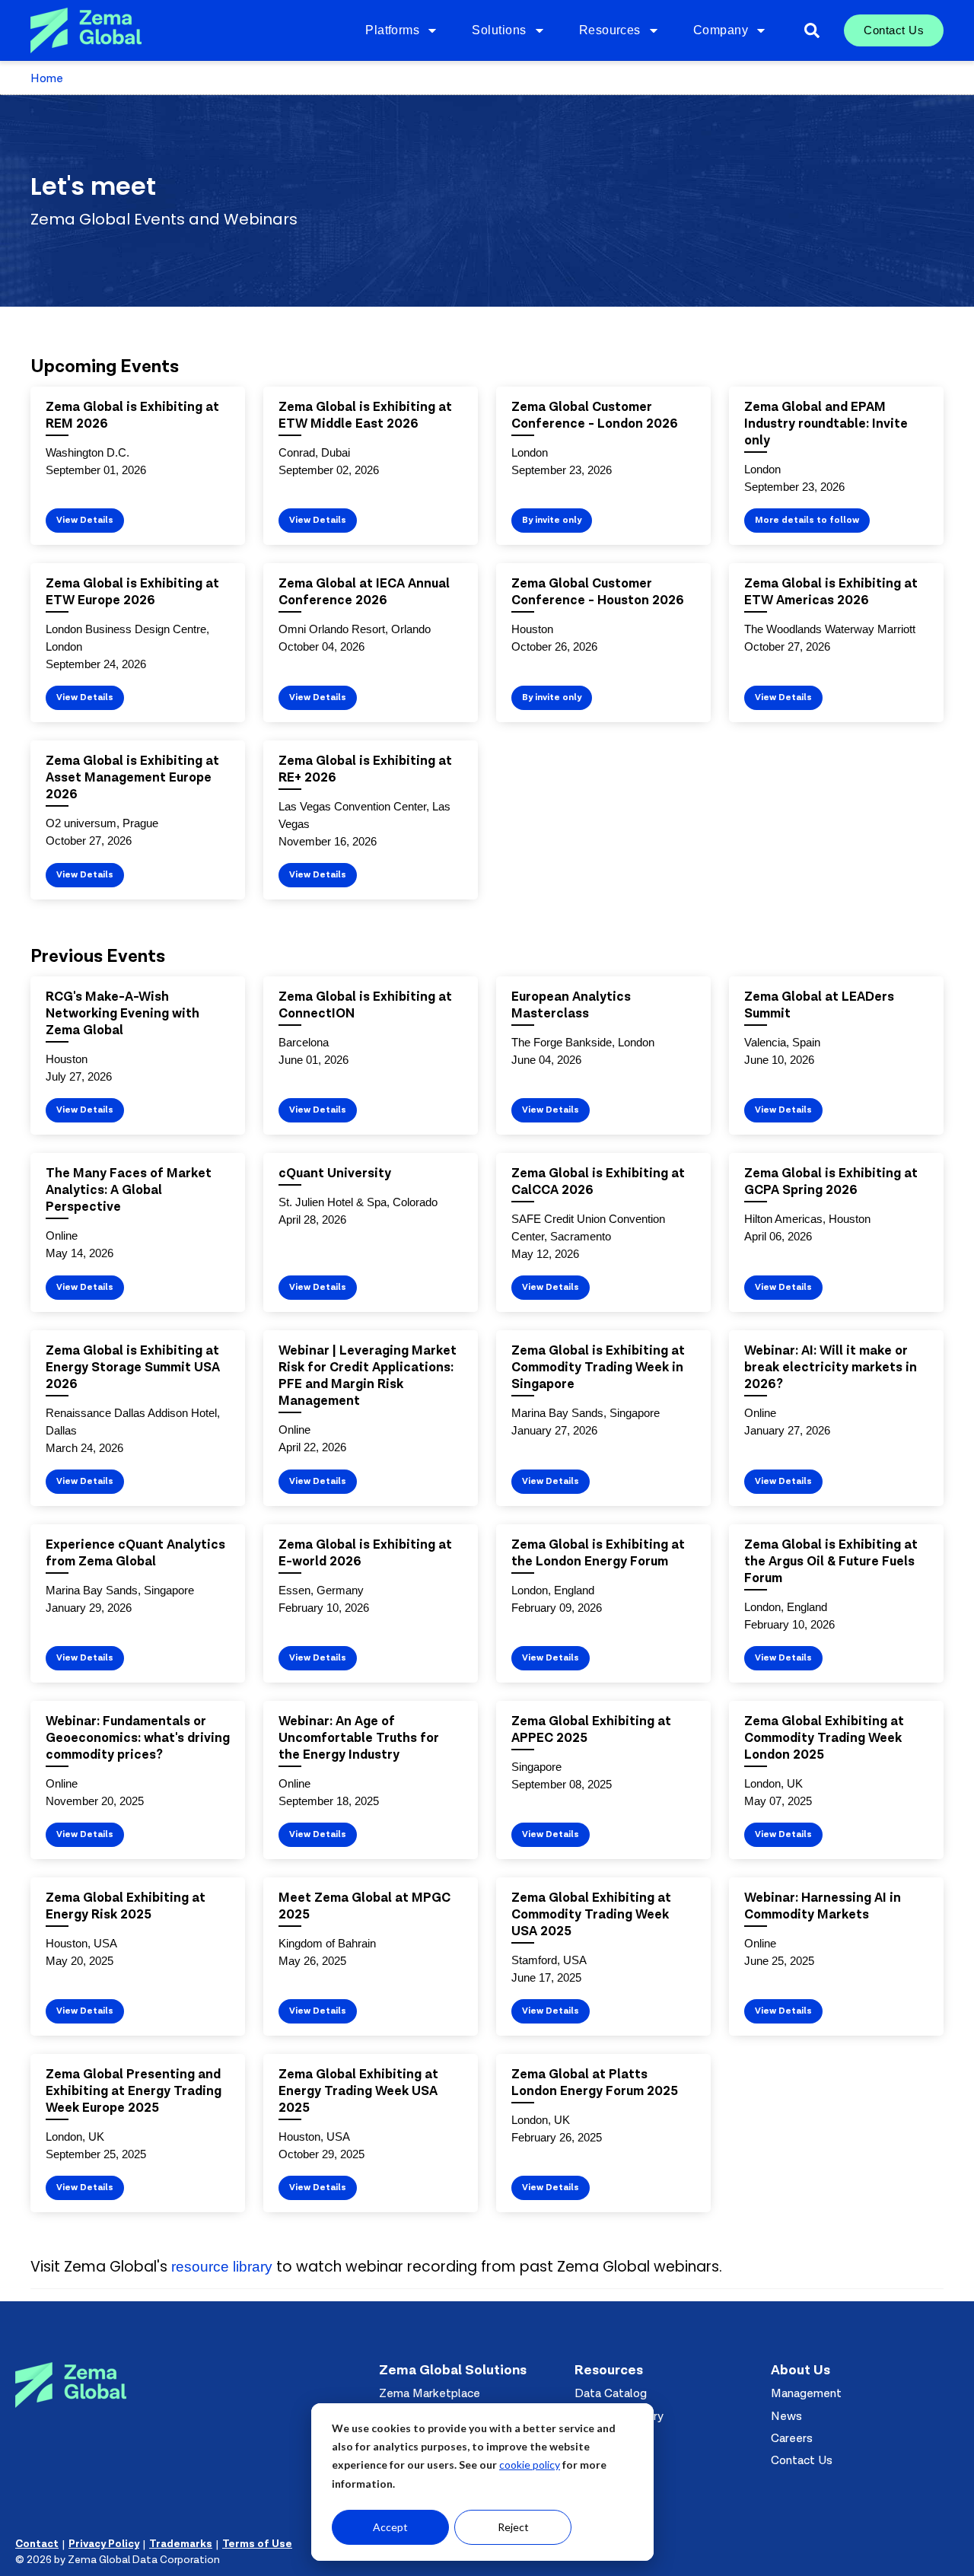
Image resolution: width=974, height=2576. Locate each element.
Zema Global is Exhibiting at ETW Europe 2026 (132, 592)
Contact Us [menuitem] (894, 30)
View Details (85, 520)
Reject (513, 2527)
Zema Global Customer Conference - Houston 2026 (598, 592)
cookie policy (530, 2465)
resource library (222, 2267)
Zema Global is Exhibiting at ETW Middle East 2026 (365, 415)
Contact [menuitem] (37, 2544)
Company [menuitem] (721, 30)
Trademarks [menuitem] (181, 2544)
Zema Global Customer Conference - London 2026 (595, 415)
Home (47, 78)
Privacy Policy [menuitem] (104, 2544)
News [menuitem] (786, 2416)
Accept (390, 2527)
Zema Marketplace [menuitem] (430, 2393)
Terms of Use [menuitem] (257, 2544)
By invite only (552, 520)
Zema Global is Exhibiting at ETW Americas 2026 (831, 592)
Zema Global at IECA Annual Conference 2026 (364, 592)
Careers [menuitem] (792, 2438)
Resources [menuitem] (610, 30)
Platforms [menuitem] (392, 30)
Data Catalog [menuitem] (611, 2393)
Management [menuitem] (806, 2393)
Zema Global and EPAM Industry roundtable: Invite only (826, 423)
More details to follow (807, 520)
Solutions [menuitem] (499, 30)
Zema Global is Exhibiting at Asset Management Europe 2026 (132, 777)
